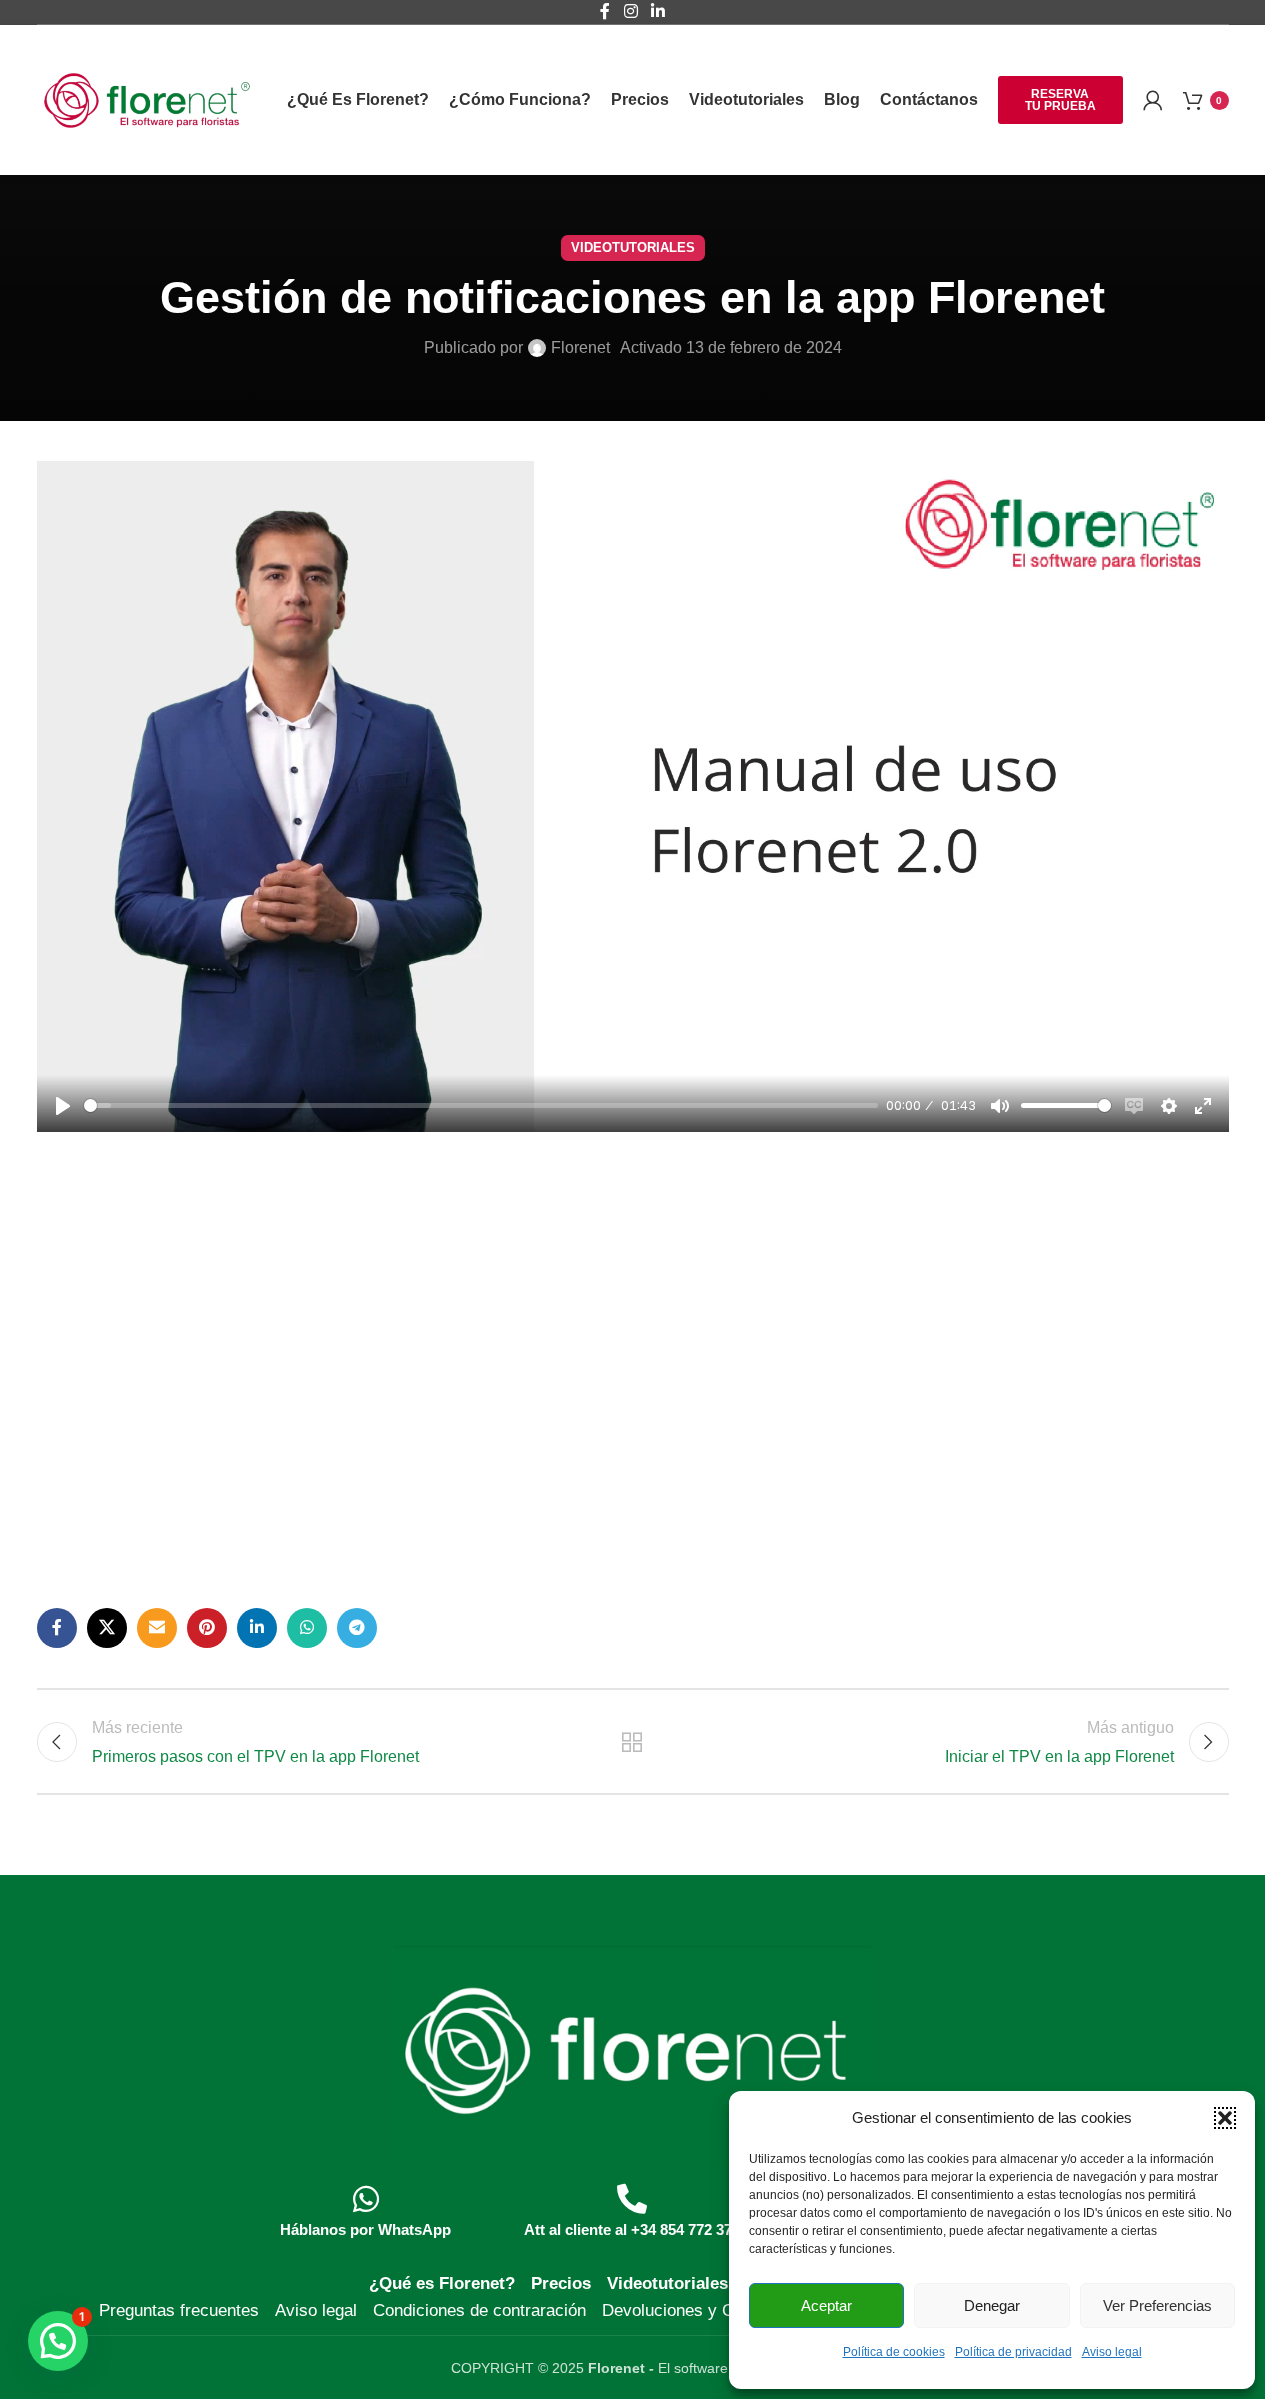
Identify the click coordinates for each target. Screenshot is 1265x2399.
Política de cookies (894, 2352)
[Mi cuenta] (1153, 100)
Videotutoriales (633, 247)
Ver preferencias (1157, 2305)
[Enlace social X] (107, 1628)
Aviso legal (1112, 2352)
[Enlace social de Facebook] (57, 1628)
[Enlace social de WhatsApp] (307, 1628)
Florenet (580, 347)
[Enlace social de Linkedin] (257, 1628)
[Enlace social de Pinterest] (207, 1628)
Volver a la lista (632, 1742)
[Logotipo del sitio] (147, 98)
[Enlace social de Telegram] (357, 1628)
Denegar (992, 2305)
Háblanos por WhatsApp (365, 2229)
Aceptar (826, 2305)
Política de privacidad (1013, 2352)
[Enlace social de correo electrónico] (157, 1628)
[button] (1225, 2118)
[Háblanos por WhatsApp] (366, 2199)
